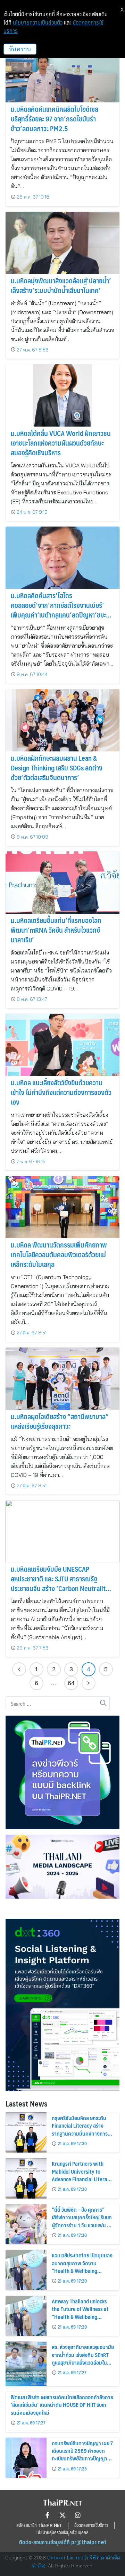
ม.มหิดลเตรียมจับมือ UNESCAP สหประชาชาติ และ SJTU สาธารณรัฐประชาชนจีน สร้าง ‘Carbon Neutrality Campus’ (60, 1583)
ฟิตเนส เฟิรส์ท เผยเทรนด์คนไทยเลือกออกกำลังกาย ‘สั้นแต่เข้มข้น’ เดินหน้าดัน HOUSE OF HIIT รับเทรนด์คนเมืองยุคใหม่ (62, 2405)
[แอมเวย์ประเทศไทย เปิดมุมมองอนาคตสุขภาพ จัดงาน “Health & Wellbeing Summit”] (26, 2270)
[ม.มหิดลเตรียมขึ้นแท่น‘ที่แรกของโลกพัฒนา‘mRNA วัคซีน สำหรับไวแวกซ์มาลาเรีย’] (62, 883)
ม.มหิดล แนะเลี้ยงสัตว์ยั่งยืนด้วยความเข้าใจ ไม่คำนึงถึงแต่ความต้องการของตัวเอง (61, 1092)
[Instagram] (78, 2515)
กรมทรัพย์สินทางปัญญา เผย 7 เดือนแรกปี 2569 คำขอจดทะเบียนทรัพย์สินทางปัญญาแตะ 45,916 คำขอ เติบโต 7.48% (82, 2459)
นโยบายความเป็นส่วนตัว (38, 22)
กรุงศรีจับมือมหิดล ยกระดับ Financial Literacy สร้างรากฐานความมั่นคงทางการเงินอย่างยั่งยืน (80, 2129)
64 (71, 1683)
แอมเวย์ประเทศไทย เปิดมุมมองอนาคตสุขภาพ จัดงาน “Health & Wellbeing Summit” (82, 2267)
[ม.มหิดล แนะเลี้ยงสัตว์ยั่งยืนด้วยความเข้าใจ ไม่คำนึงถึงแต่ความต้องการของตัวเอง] (62, 1045)
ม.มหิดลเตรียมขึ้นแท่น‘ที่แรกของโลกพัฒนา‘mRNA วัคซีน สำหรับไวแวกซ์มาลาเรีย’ (56, 930)
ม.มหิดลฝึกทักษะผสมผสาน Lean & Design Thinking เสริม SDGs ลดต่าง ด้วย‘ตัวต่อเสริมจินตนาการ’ (57, 768)
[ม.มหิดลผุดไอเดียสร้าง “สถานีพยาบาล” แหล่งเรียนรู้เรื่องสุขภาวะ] (62, 1379)
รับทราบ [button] (20, 49)
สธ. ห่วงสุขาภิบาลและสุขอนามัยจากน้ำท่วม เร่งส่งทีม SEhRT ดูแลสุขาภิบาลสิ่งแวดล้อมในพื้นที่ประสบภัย (83, 2358)
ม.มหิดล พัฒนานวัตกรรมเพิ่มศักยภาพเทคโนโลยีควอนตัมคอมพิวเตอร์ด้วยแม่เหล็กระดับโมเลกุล (59, 1254)
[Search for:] (58, 1703)
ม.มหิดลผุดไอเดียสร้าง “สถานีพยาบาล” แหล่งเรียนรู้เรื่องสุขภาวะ (60, 1421)
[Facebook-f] (47, 2515)
